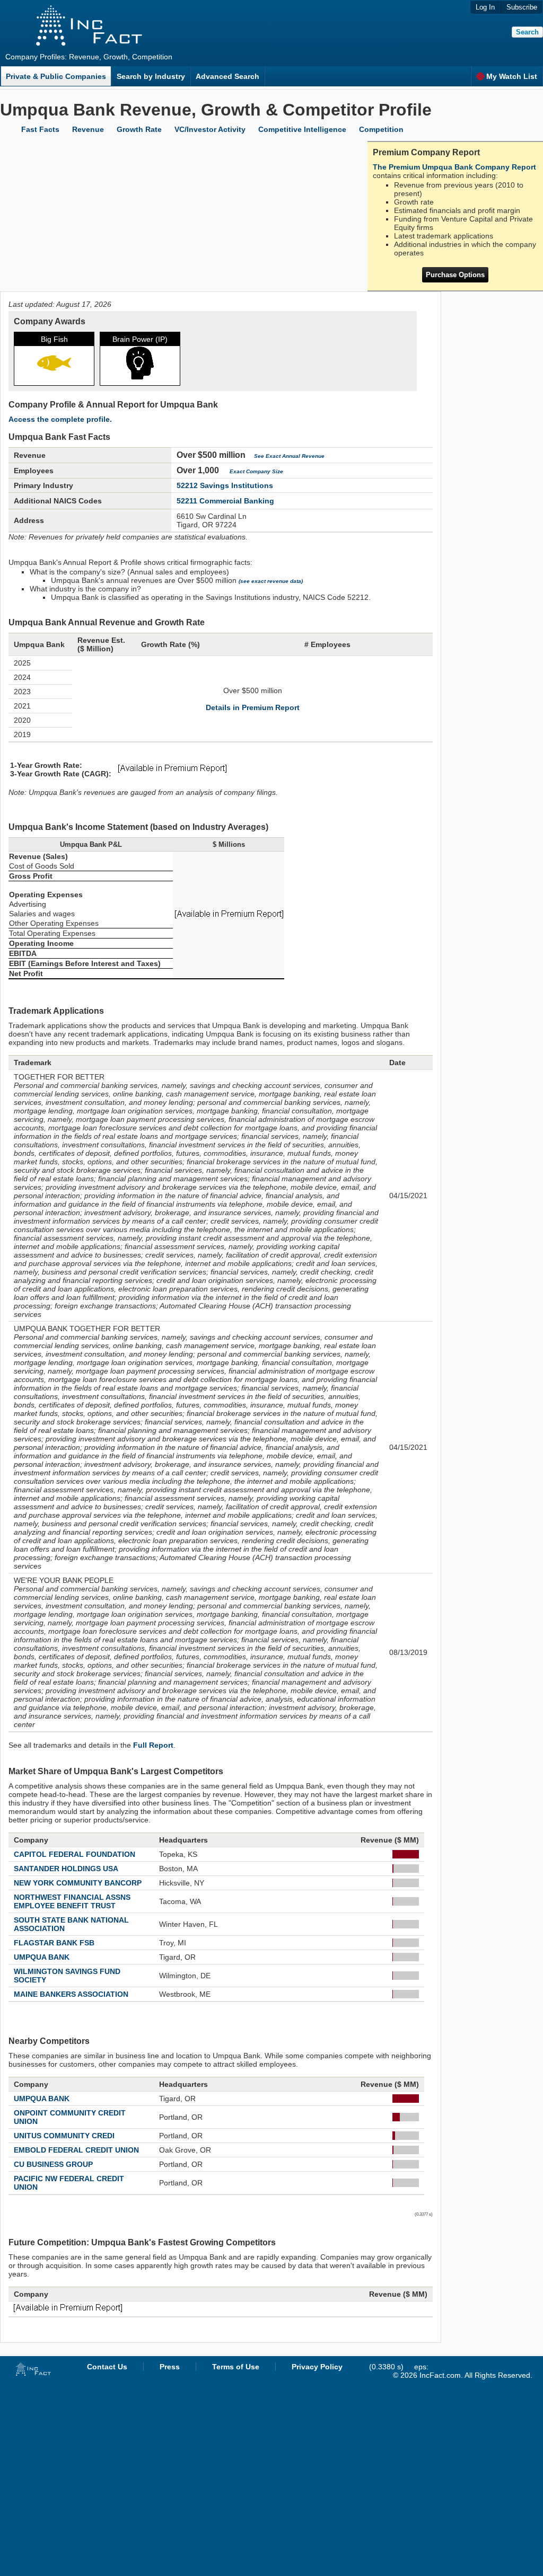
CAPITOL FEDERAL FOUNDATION (75, 1854)
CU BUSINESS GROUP (53, 2164)
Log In (485, 7)
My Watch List (512, 76)
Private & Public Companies (56, 76)
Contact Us (107, 2367)
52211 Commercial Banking (225, 501)
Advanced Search (227, 76)
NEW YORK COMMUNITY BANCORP (78, 1883)
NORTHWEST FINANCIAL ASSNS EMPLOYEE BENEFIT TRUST (72, 1901)
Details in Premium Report (253, 707)
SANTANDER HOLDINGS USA (66, 1869)
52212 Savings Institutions (225, 485)
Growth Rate (139, 129)
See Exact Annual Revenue (289, 456)
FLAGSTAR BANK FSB (54, 1943)
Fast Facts (40, 129)
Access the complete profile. (60, 419)
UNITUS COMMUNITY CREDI (64, 2136)
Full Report (153, 1745)
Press (170, 2367)
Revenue (88, 129)
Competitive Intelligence (302, 129)
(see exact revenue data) (271, 581)
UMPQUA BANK (42, 1957)
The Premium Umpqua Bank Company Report (454, 167)
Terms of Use (236, 2367)
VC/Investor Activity (210, 129)
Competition (381, 129)
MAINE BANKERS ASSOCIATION (71, 1994)
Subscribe (522, 7)
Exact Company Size (256, 471)
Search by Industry (151, 76)
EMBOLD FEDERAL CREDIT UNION (76, 2150)
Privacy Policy (317, 2367)
